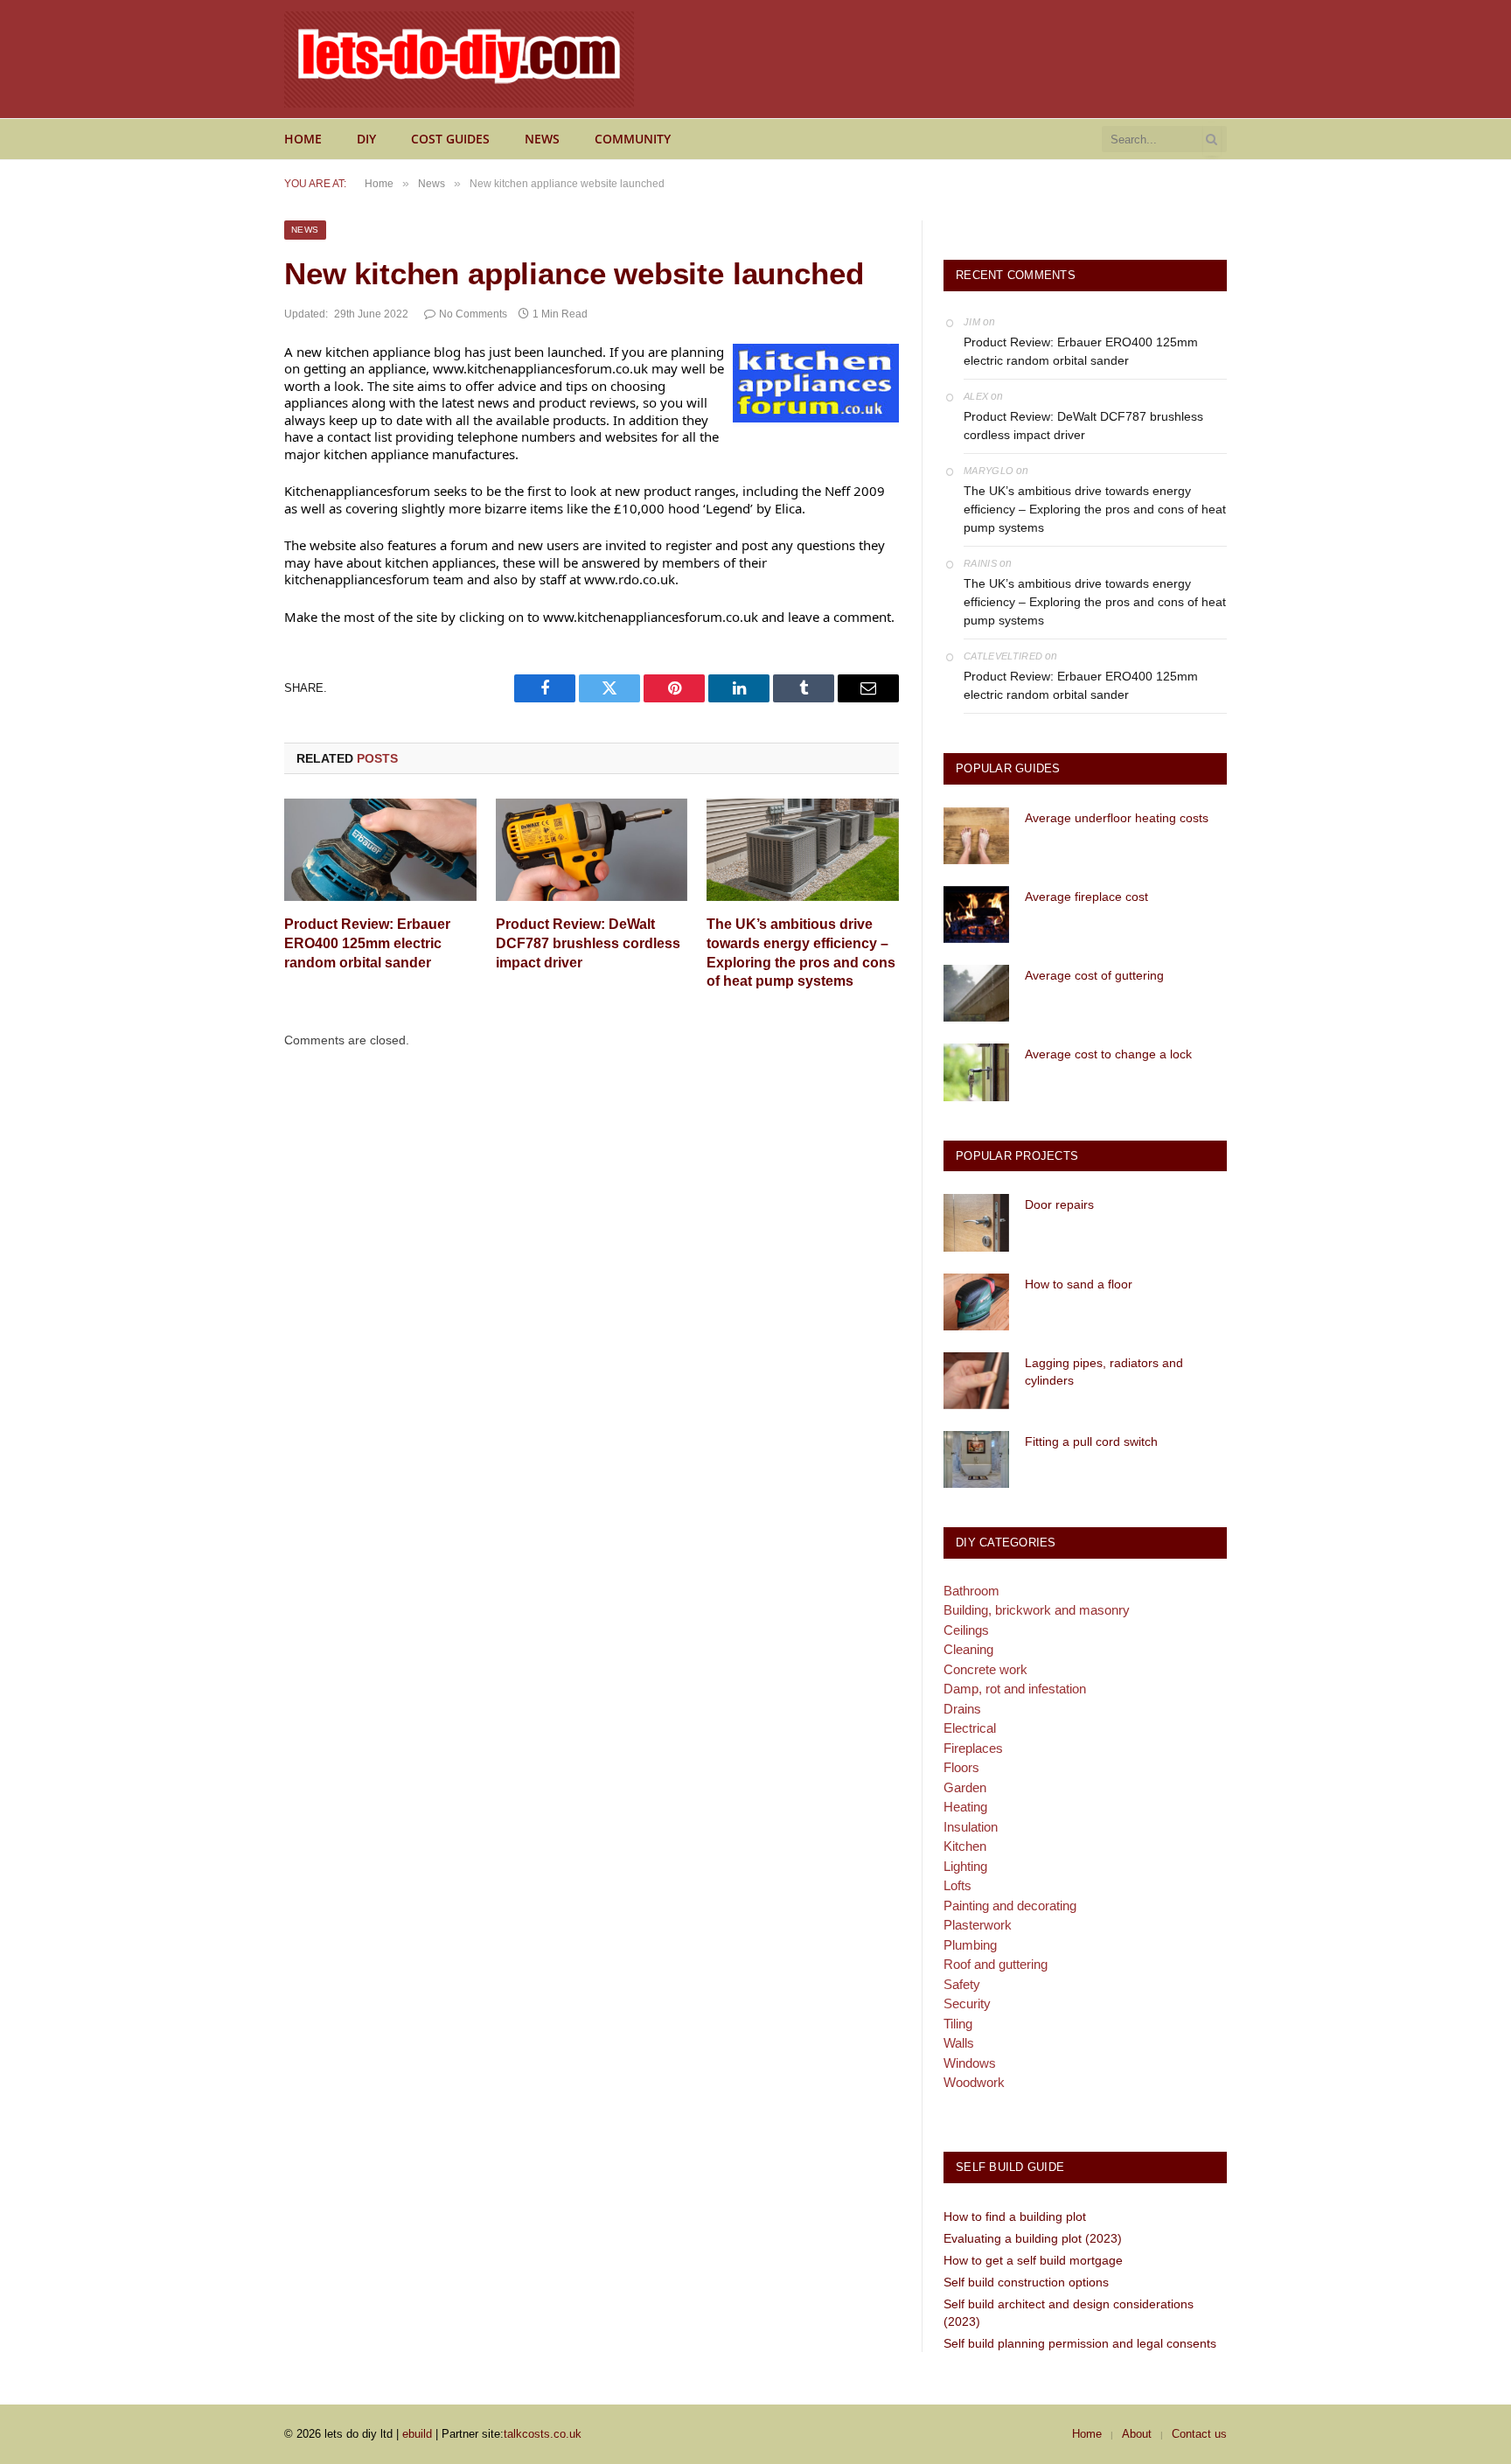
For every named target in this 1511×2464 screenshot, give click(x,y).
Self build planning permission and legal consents (1080, 2343)
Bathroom (971, 1591)
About (1137, 2434)
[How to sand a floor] (976, 1302)
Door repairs (1059, 1204)
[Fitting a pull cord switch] (976, 1459)
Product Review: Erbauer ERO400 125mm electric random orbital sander (367, 943)
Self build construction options (1026, 2282)
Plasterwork (978, 1925)
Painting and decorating (1010, 1906)
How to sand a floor (1079, 1284)
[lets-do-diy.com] (459, 59)
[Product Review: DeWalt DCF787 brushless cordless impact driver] (592, 850)
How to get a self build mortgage (1033, 2260)
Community (633, 139)
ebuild (417, 2434)
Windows (970, 2063)
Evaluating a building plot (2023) (1033, 2238)
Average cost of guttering (1094, 975)
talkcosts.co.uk (543, 2434)
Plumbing (970, 1945)
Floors (961, 1767)
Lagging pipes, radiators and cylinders (1104, 1372)
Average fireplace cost (1086, 897)
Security (967, 2003)
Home (303, 139)
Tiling (958, 2024)
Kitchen (965, 1846)
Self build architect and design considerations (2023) (1069, 2313)
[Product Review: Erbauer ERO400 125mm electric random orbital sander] (380, 850)
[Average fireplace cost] (976, 914)
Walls (959, 2043)
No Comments (473, 314)
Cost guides (450, 139)
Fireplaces (973, 1748)
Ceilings (966, 1630)
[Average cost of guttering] (976, 993)
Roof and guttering (996, 1964)
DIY (366, 139)
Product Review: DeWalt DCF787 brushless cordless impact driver (588, 943)
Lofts (957, 1885)
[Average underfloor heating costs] (976, 836)
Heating (965, 1807)
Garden (965, 1787)
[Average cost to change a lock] (976, 1072)
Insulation (971, 1827)
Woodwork (974, 2082)
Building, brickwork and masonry (1037, 1610)
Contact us (1199, 2434)
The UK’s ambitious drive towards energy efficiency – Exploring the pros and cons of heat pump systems (801, 953)
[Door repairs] (976, 1222)
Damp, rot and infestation (1015, 1689)
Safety (962, 1984)
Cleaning (968, 1649)
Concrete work (985, 1669)
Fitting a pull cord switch (1091, 1441)
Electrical (970, 1728)
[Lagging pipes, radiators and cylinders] (976, 1381)
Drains (962, 1709)
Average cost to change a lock (1108, 1054)
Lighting (965, 1866)
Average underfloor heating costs (1117, 818)
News (542, 139)
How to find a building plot (1015, 2216)
